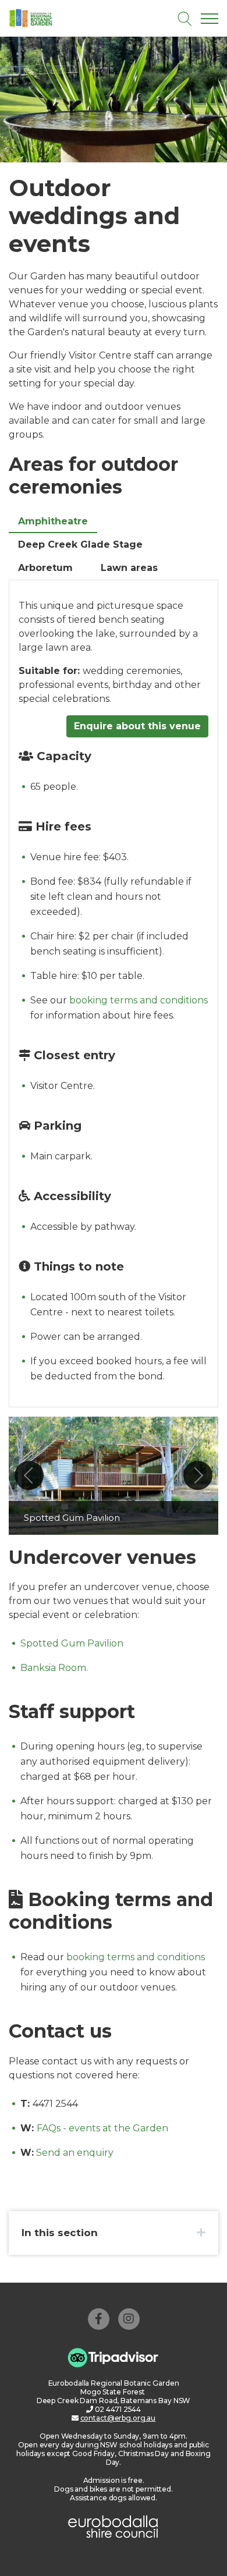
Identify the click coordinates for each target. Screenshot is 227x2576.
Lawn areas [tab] (129, 568)
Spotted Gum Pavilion (72, 1643)
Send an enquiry (75, 2153)
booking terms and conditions (139, 1000)
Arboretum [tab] (45, 568)
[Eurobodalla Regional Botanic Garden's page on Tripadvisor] (114, 2357)
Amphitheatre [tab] (53, 521)
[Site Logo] (57, 18)
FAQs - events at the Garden (102, 2128)
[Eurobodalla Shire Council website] (114, 2526)
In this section (60, 2233)
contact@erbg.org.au (118, 2418)
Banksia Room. (54, 1668)
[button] (29, 1475)
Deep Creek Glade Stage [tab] (80, 544)
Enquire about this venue (137, 726)
